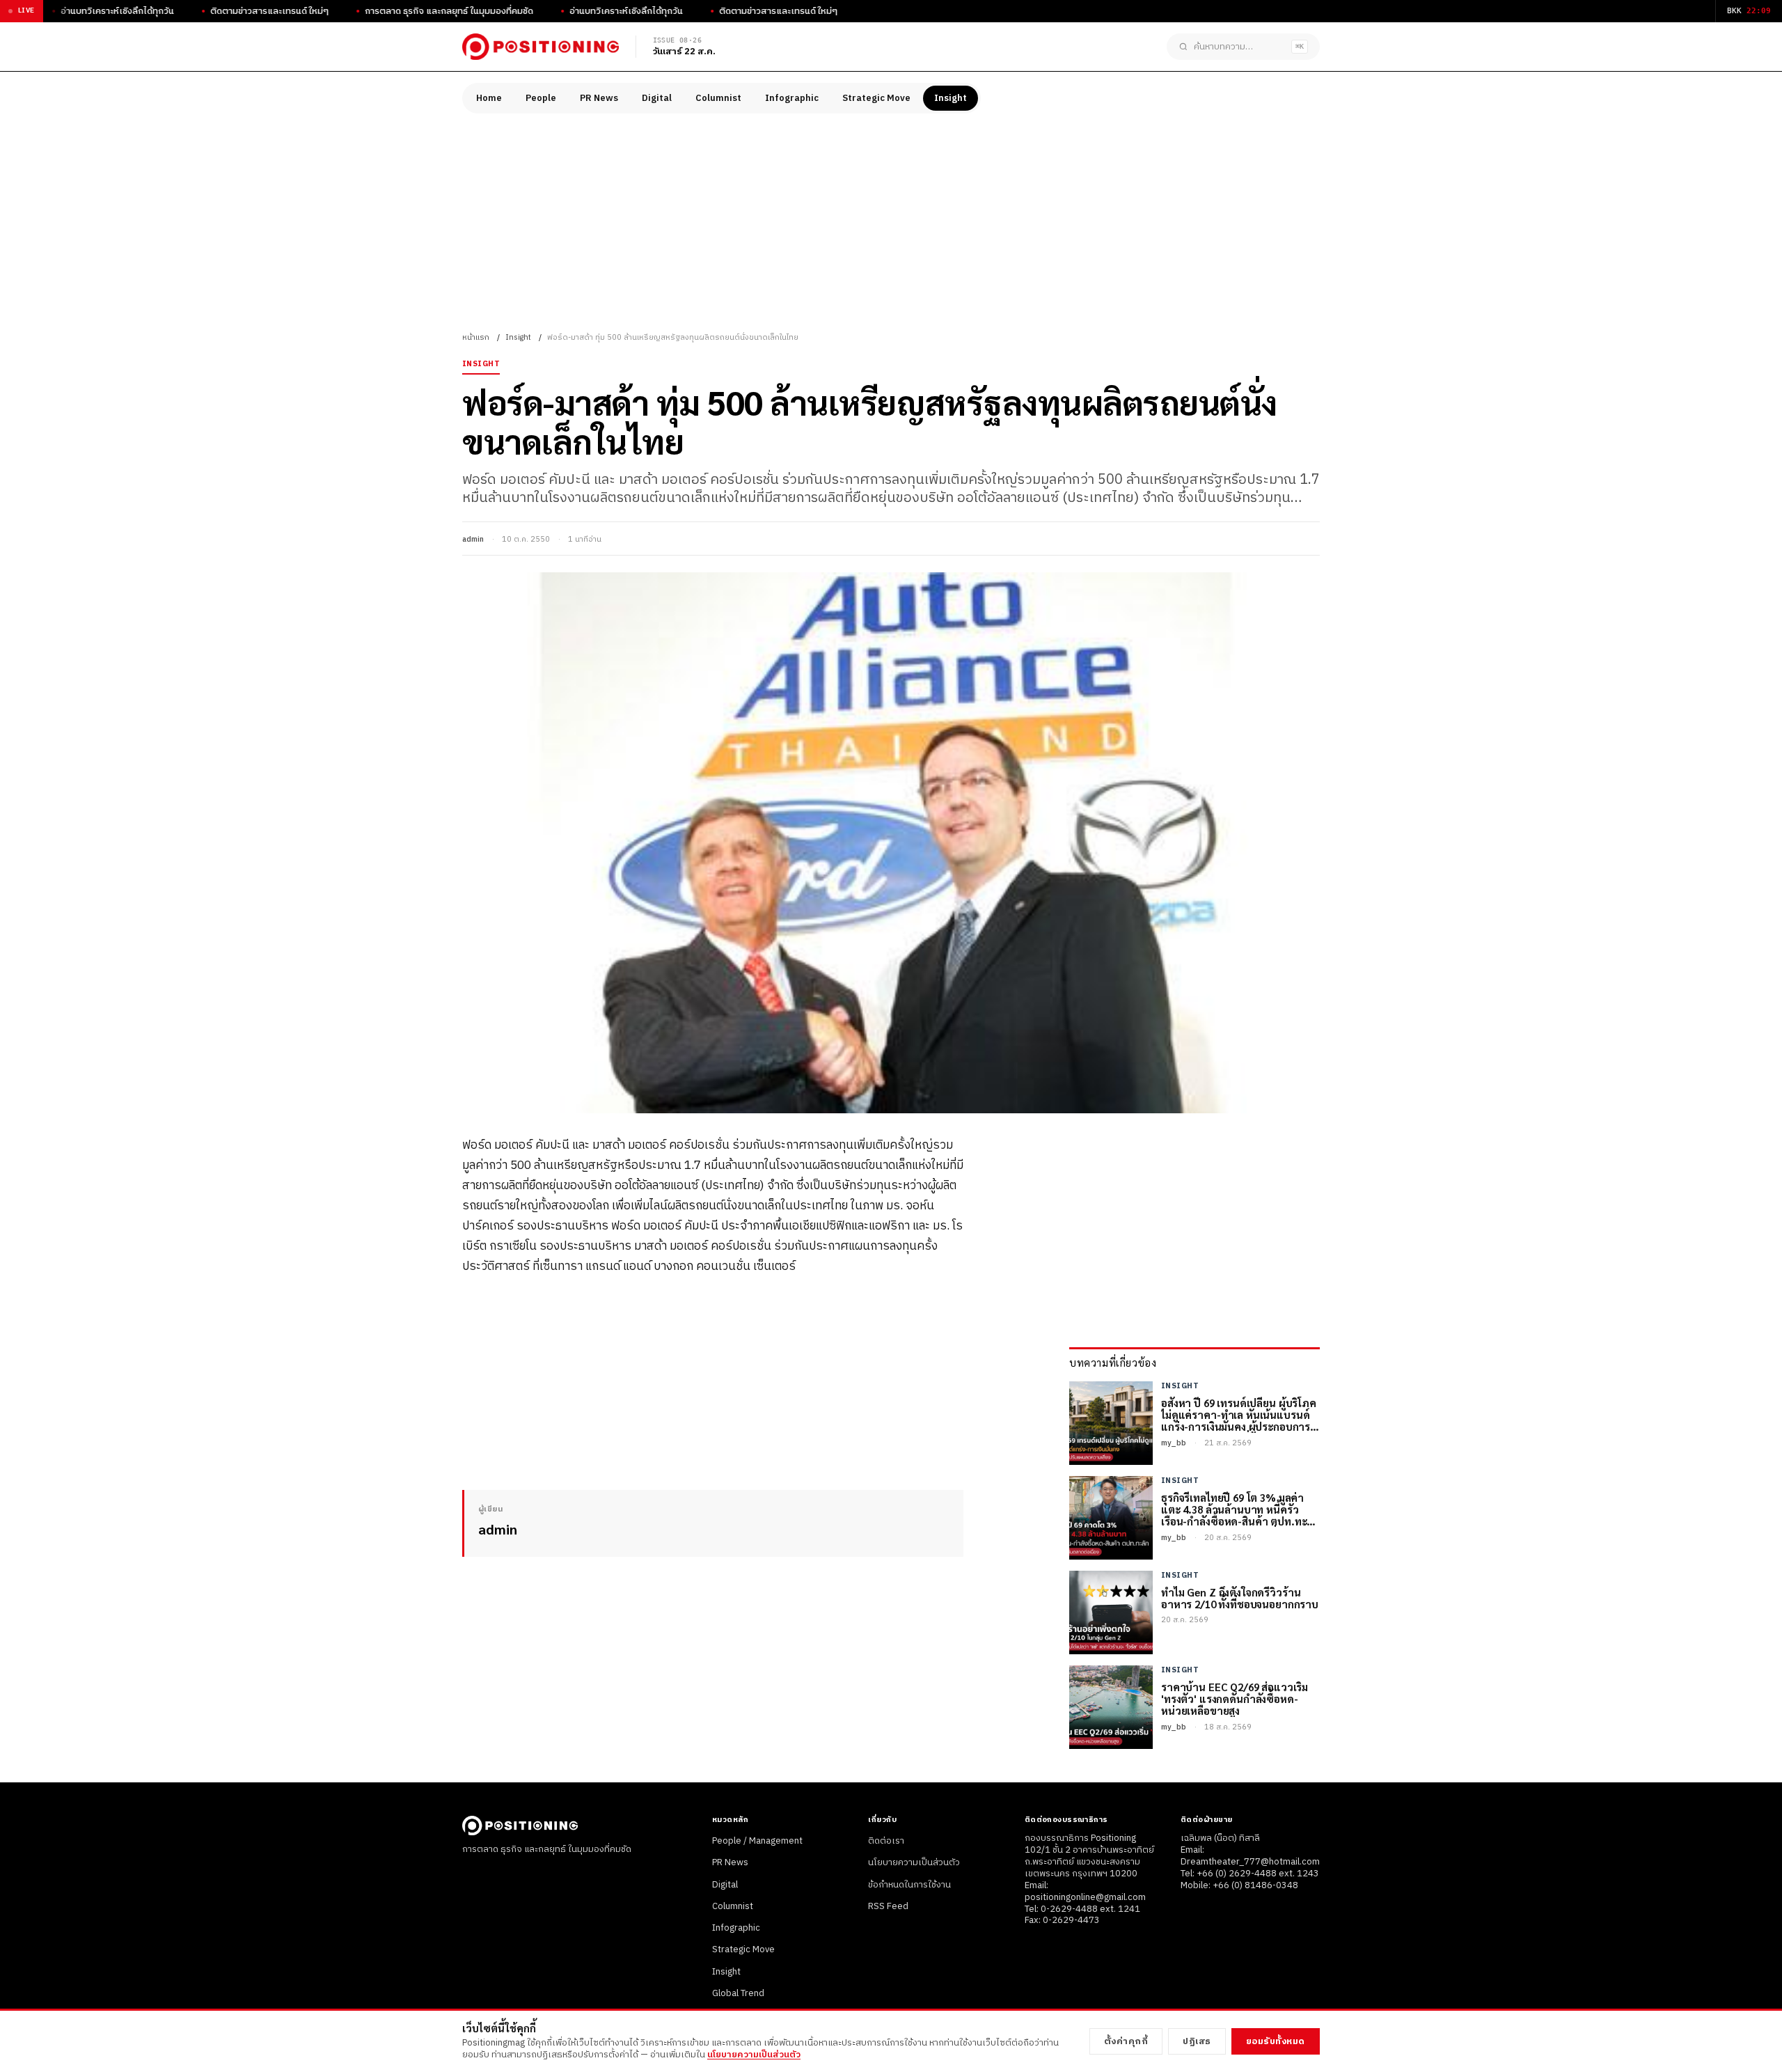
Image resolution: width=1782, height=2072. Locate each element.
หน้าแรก (476, 338)
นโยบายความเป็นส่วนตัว (914, 1862)
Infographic (792, 98)
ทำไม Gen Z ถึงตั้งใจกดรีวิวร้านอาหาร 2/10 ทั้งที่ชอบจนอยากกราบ (1240, 1598)
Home (489, 98)
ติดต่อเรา (886, 1841)
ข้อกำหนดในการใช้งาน (909, 1885)
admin (473, 540)
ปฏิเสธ (1197, 2041)
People (541, 98)
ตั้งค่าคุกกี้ (1126, 2041)
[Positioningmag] (541, 47)
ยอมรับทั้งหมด (1276, 2041)
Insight (951, 98)
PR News (599, 98)
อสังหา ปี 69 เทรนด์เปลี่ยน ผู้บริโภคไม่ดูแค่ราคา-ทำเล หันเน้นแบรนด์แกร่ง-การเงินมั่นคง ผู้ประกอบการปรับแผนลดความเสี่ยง (1239, 1415)
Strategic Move (876, 98)
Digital (657, 98)
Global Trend (738, 1993)
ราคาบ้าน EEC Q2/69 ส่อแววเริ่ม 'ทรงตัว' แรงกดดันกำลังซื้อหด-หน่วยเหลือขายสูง (1235, 1699)
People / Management (757, 1841)
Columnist (718, 98)
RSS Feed (888, 1906)
